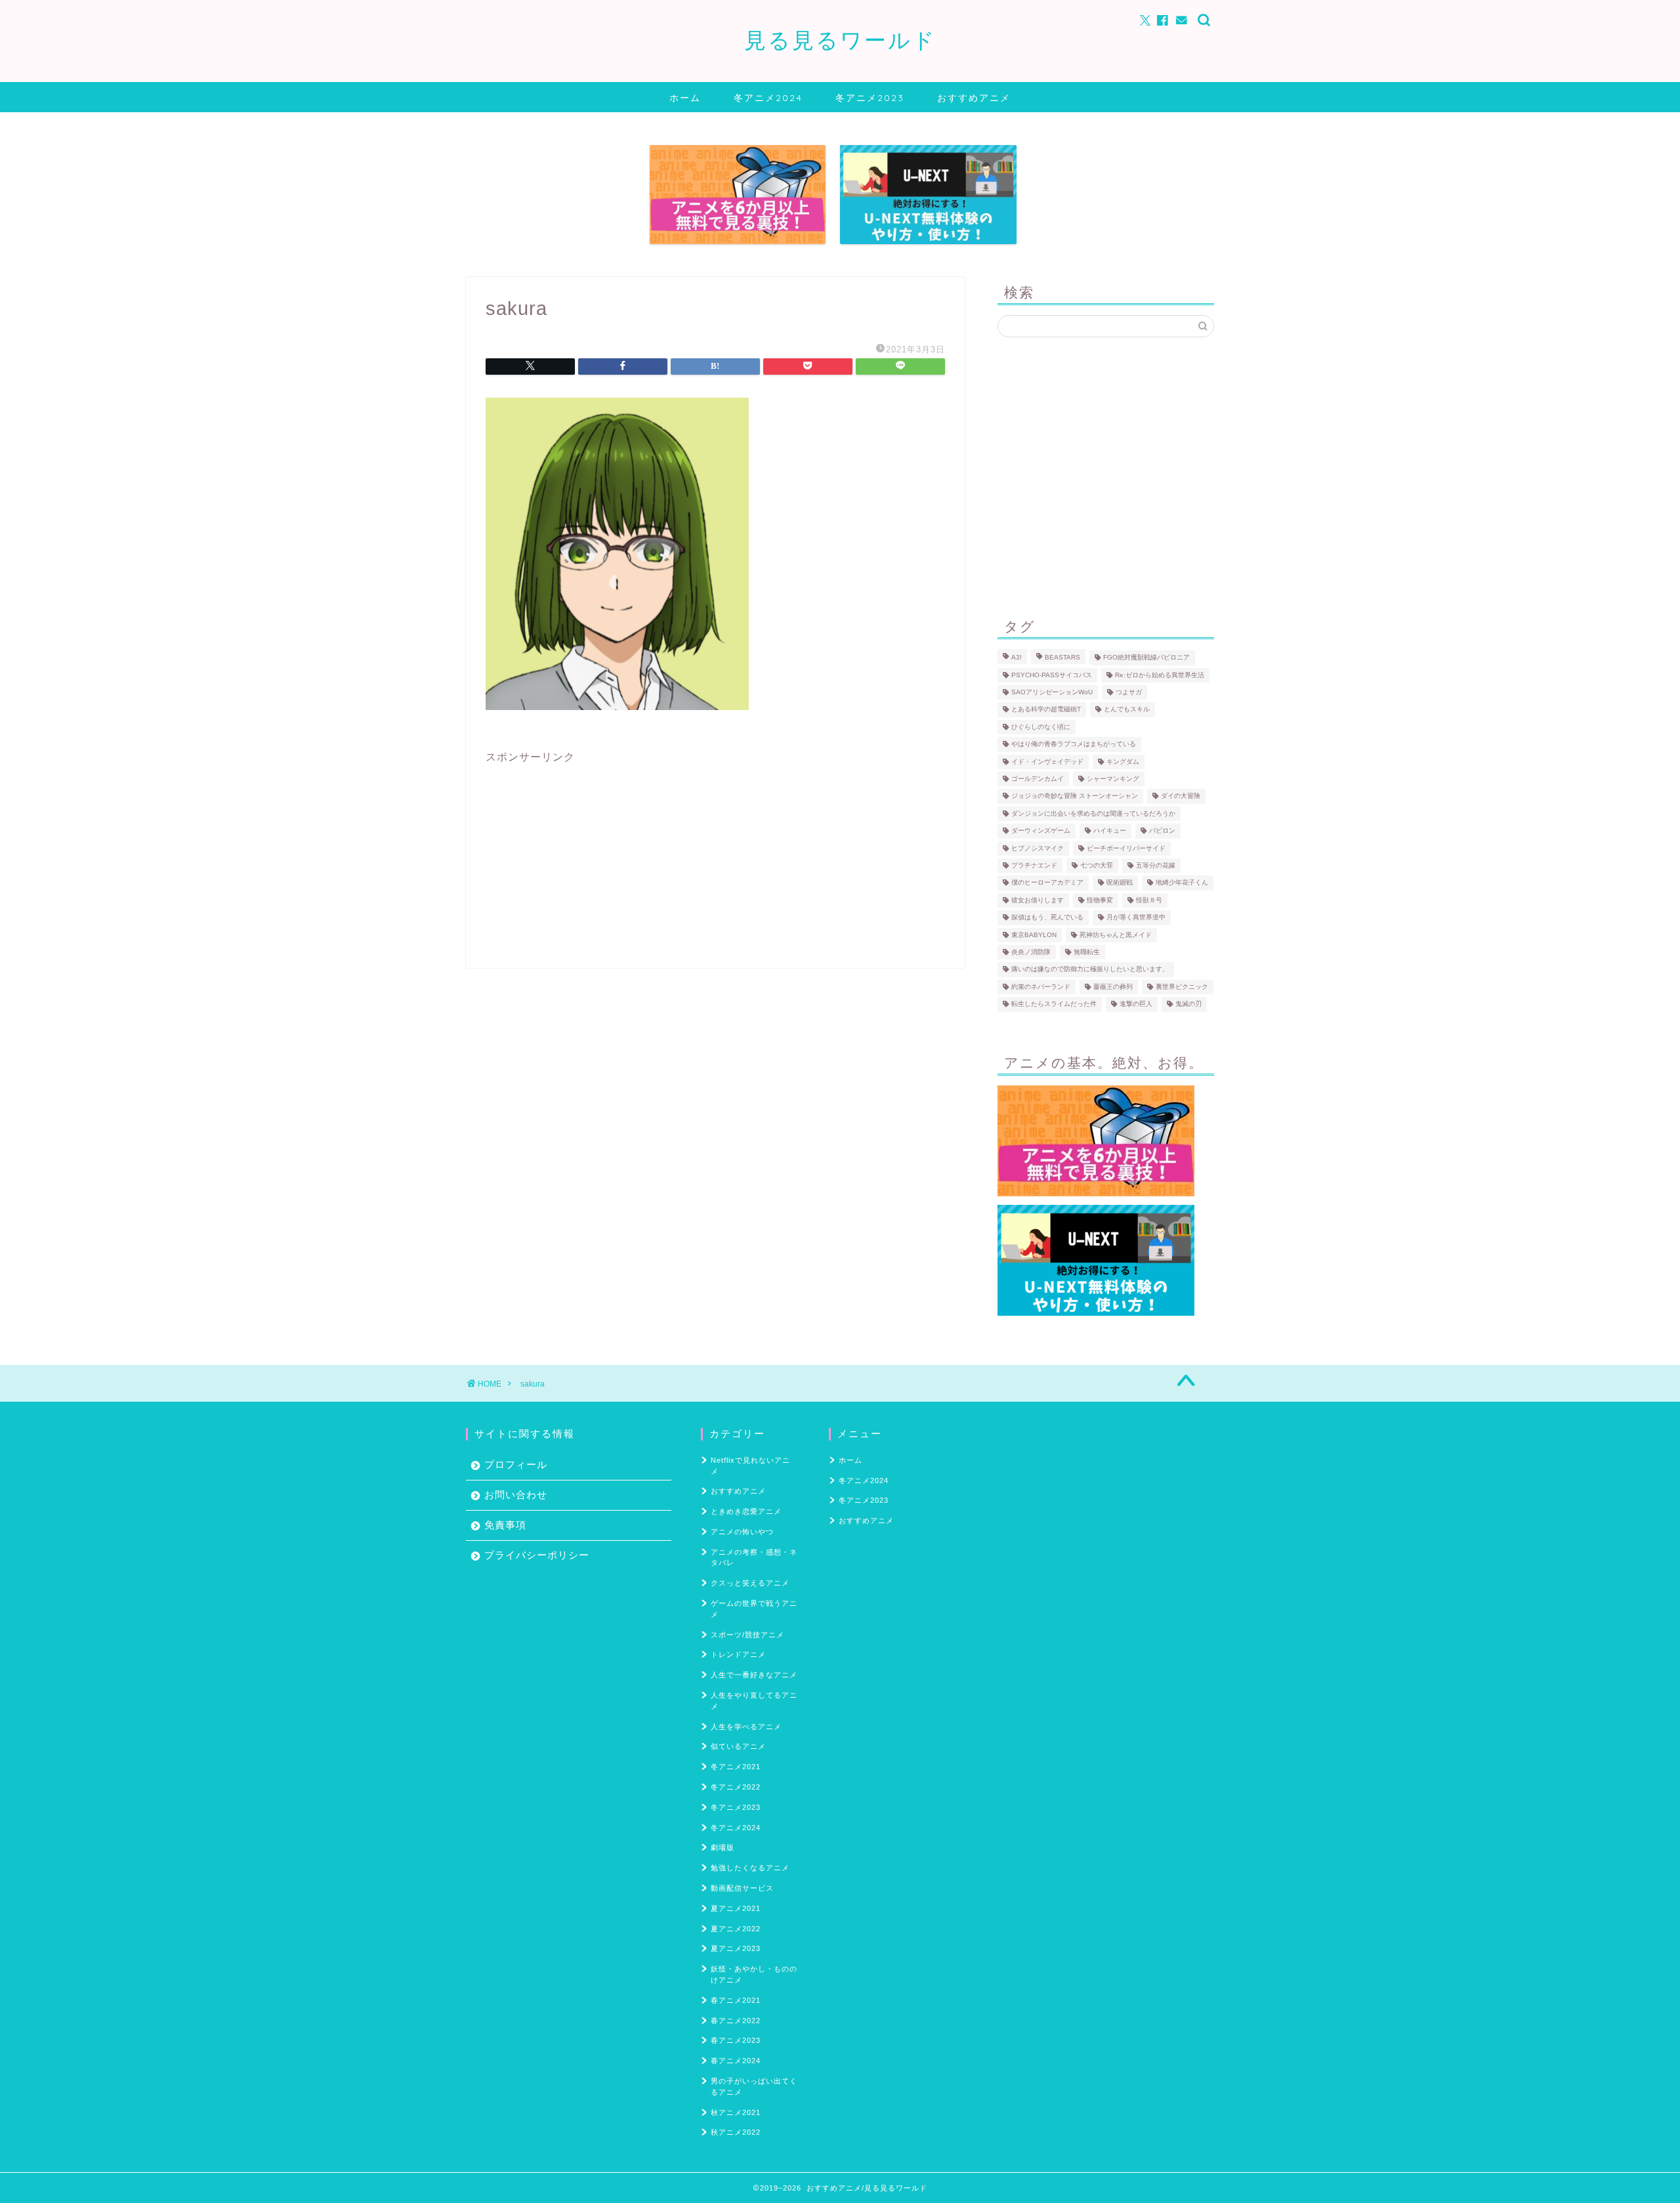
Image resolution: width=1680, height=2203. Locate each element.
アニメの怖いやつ (742, 1532)
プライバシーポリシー (537, 1555)
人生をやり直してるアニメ (754, 1701)
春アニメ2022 (736, 2021)
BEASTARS (1062, 658)
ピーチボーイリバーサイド (1126, 848)
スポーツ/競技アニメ (747, 1635)
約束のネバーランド (1041, 987)
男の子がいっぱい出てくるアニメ (754, 2087)
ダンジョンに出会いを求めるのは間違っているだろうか (1093, 813)
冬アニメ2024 (768, 98)
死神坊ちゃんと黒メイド (1116, 935)
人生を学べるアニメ (746, 1727)
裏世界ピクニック (1182, 987)
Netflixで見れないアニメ (750, 1466)
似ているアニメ (738, 1746)
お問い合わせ (516, 1495)
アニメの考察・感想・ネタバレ (754, 1558)
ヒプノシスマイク (1038, 848)
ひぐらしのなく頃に (1041, 727)
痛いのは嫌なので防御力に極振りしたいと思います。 (1090, 970)
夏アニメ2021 (736, 1908)
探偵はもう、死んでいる (1047, 918)
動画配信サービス (742, 1888)
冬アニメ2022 (736, 1787)
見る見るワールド (840, 40)
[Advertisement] (715, 856)
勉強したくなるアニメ (750, 1868)
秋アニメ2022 (736, 2132)
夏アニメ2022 (736, 1929)
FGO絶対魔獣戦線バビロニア (1146, 658)
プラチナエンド (1034, 865)
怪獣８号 (1149, 900)
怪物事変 (1100, 900)
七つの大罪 (1097, 865)
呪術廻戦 (1120, 883)
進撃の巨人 (1136, 1004)
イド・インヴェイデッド (1047, 762)
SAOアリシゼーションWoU (1052, 692)
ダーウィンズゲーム (1041, 831)
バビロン (1162, 831)
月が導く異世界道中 (1136, 918)
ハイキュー (1110, 831)
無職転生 (1087, 952)
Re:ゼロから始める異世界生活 (1160, 675)
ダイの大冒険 (1181, 796)
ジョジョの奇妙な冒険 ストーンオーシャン (1075, 796)
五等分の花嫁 (1156, 865)
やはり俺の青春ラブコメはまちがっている (1074, 745)
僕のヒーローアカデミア (1047, 883)
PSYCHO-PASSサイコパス (1052, 675)
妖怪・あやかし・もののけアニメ (754, 1974)
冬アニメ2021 (736, 1767)
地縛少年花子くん (1182, 883)
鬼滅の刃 (1188, 1004)
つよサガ (1129, 692)
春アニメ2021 (736, 2000)
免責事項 (505, 1525)
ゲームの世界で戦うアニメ (754, 1609)
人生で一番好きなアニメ (754, 1675)
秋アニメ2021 (736, 2112)
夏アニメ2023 (736, 1948)
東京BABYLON (1034, 935)
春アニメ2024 (736, 2061)
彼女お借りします (1038, 900)
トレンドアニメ (738, 1654)
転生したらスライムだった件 (1054, 1004)
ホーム (685, 98)
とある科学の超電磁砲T (1046, 710)
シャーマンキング (1113, 779)
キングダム (1123, 762)
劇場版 (723, 1847)
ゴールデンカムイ (1038, 779)
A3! (1017, 658)
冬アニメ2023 (870, 98)
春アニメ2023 (736, 2040)
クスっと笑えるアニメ (750, 1583)
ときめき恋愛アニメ (746, 1511)
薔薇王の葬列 (1113, 987)
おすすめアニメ (974, 98)
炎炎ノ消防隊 (1031, 952)
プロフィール (516, 1464)
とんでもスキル (1127, 710)
